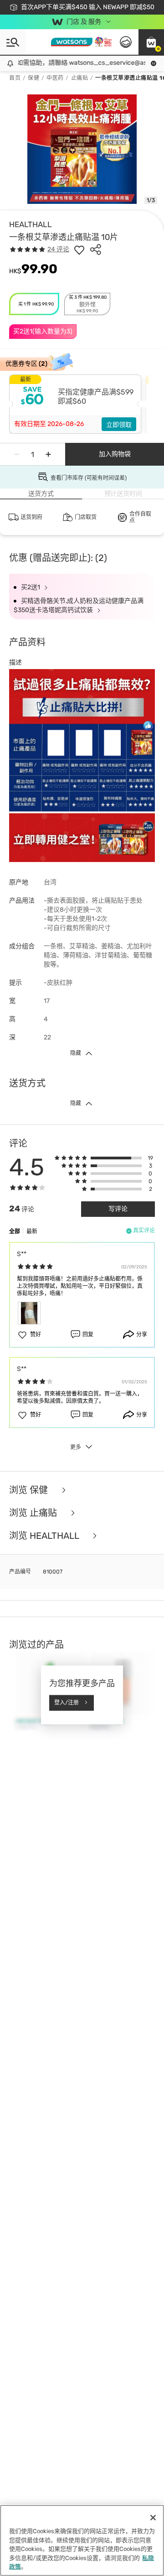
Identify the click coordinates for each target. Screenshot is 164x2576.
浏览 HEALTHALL (45, 1536)
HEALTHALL (31, 224)
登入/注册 (67, 1703)
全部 (15, 1231)
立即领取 (119, 425)
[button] (151, 42)
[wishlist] (79, 249)
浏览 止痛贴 (34, 1513)
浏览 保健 (30, 1490)
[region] (82, 2540)
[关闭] (153, 2518)
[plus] (48, 454)
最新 (32, 1231)
